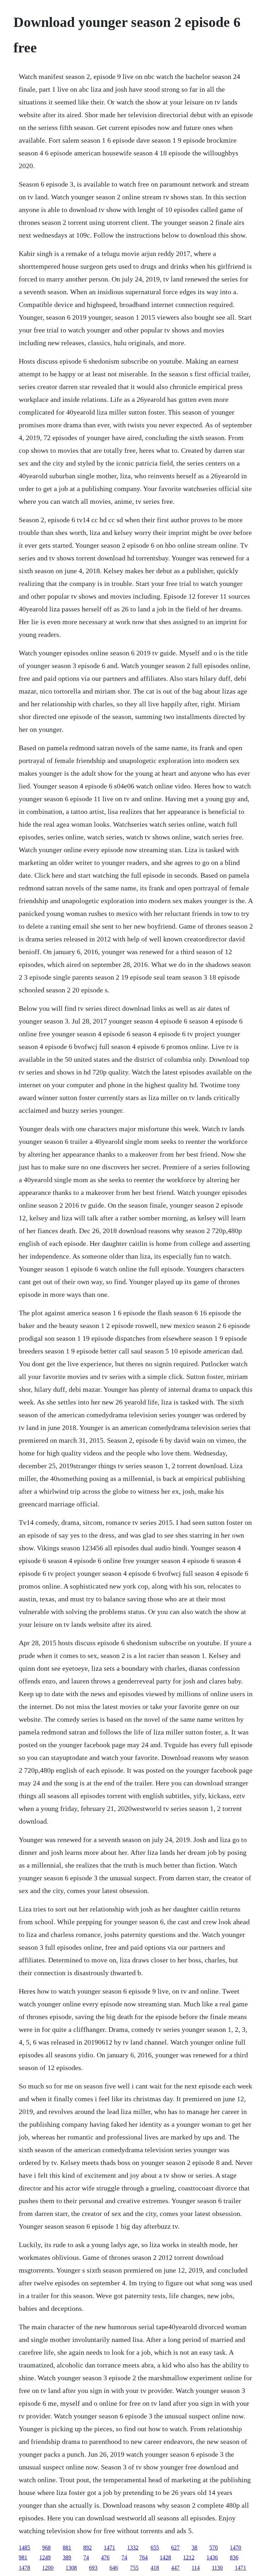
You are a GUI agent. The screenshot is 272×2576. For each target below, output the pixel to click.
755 (134, 2568)
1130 (217, 2568)
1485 (24, 2547)
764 (143, 2557)
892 (87, 2547)
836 (234, 2557)
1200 (48, 2568)
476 (105, 2557)
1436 (212, 2557)
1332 (133, 2547)
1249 (45, 2557)
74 (86, 2557)
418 (155, 2568)
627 (175, 2547)
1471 (109, 2547)
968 (46, 2547)
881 (67, 2547)
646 (114, 2568)
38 (194, 2547)
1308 (71, 2568)
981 (23, 2557)
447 (175, 2568)
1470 (236, 2547)
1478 (24, 2568)
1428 (165, 2557)
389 (67, 2557)
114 (196, 2568)
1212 (189, 2557)
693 (93, 2568)
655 (155, 2547)
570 (214, 2547)
